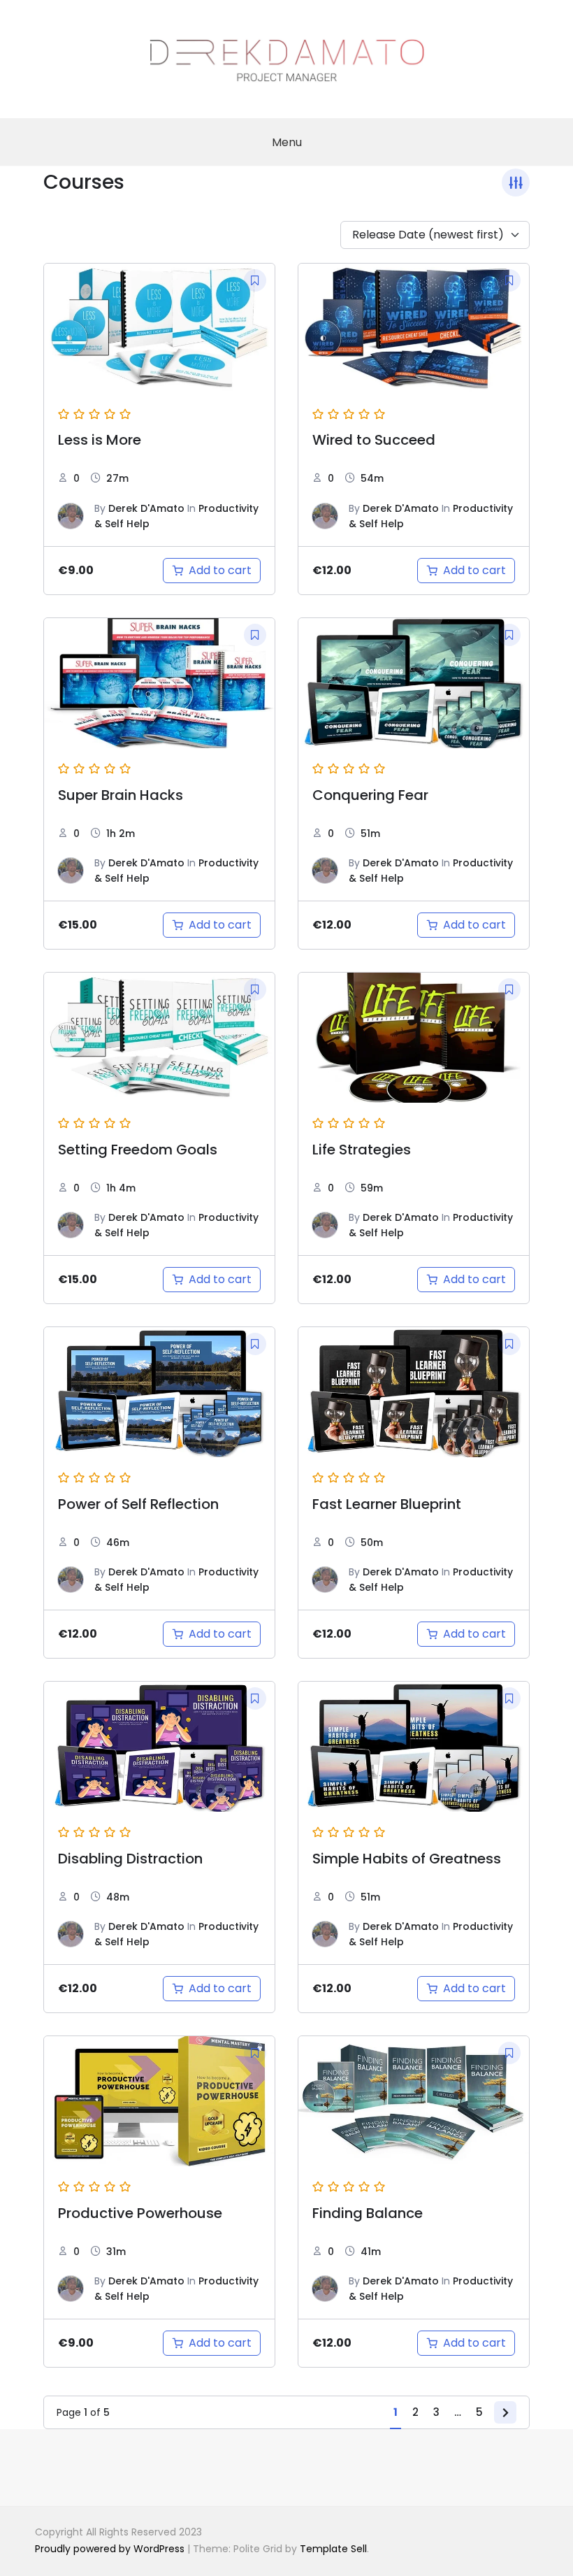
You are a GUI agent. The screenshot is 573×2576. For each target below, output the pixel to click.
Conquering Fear (370, 795)
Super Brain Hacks (121, 795)
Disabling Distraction (130, 1859)
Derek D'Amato (146, 508)
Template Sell (333, 2549)
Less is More (100, 440)
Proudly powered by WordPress (111, 2549)
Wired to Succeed (374, 440)
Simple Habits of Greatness (407, 1859)
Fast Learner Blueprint (387, 1504)
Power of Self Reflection (138, 1504)
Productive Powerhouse (140, 2213)
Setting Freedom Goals (138, 1150)
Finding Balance (368, 2213)
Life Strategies (362, 1150)
